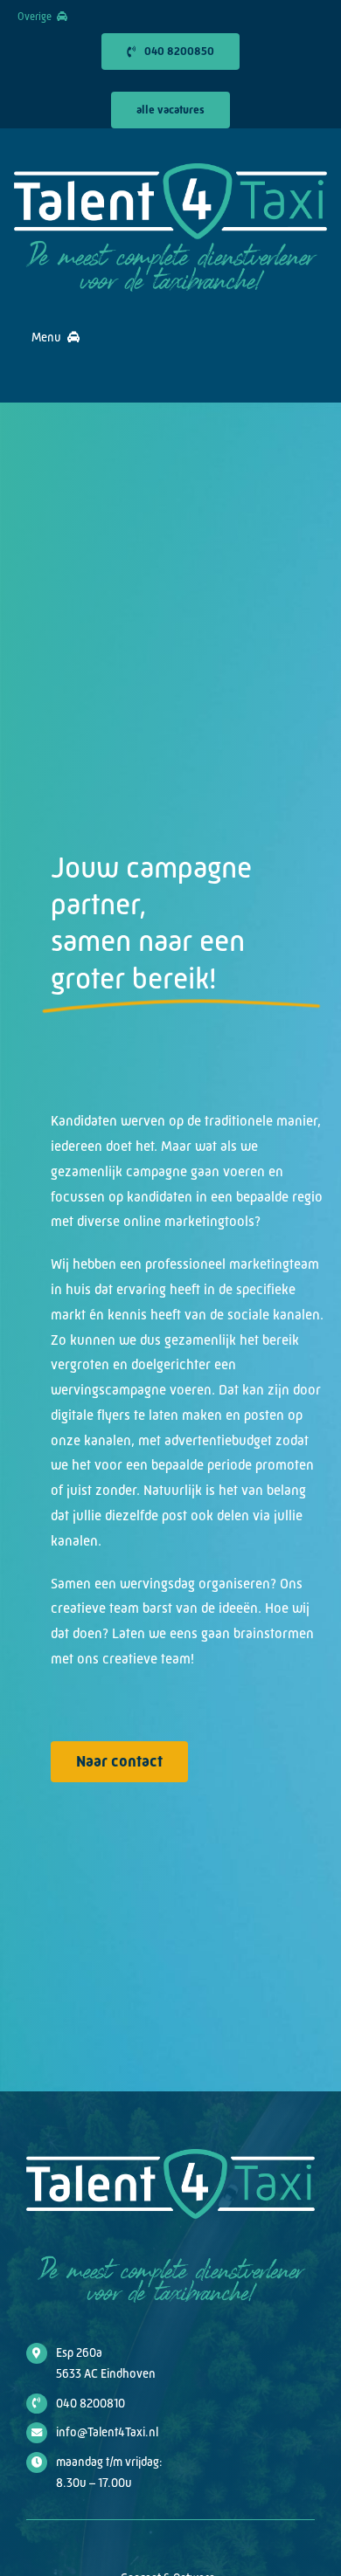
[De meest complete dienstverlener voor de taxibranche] (171, 246)
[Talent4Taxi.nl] (171, 170)
